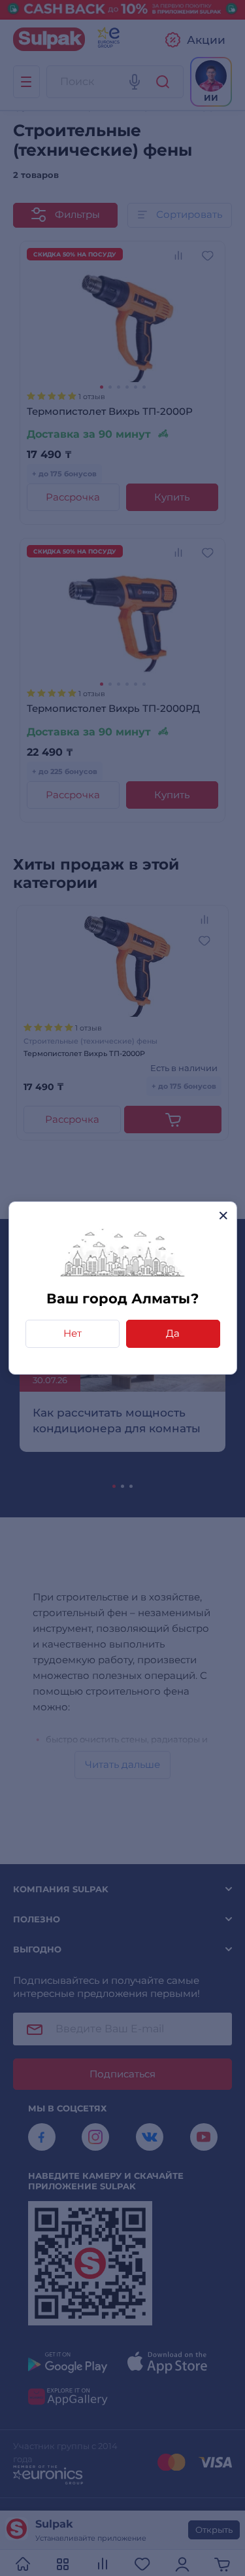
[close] (223, 1215)
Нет (73, 1333)
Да (173, 1333)
